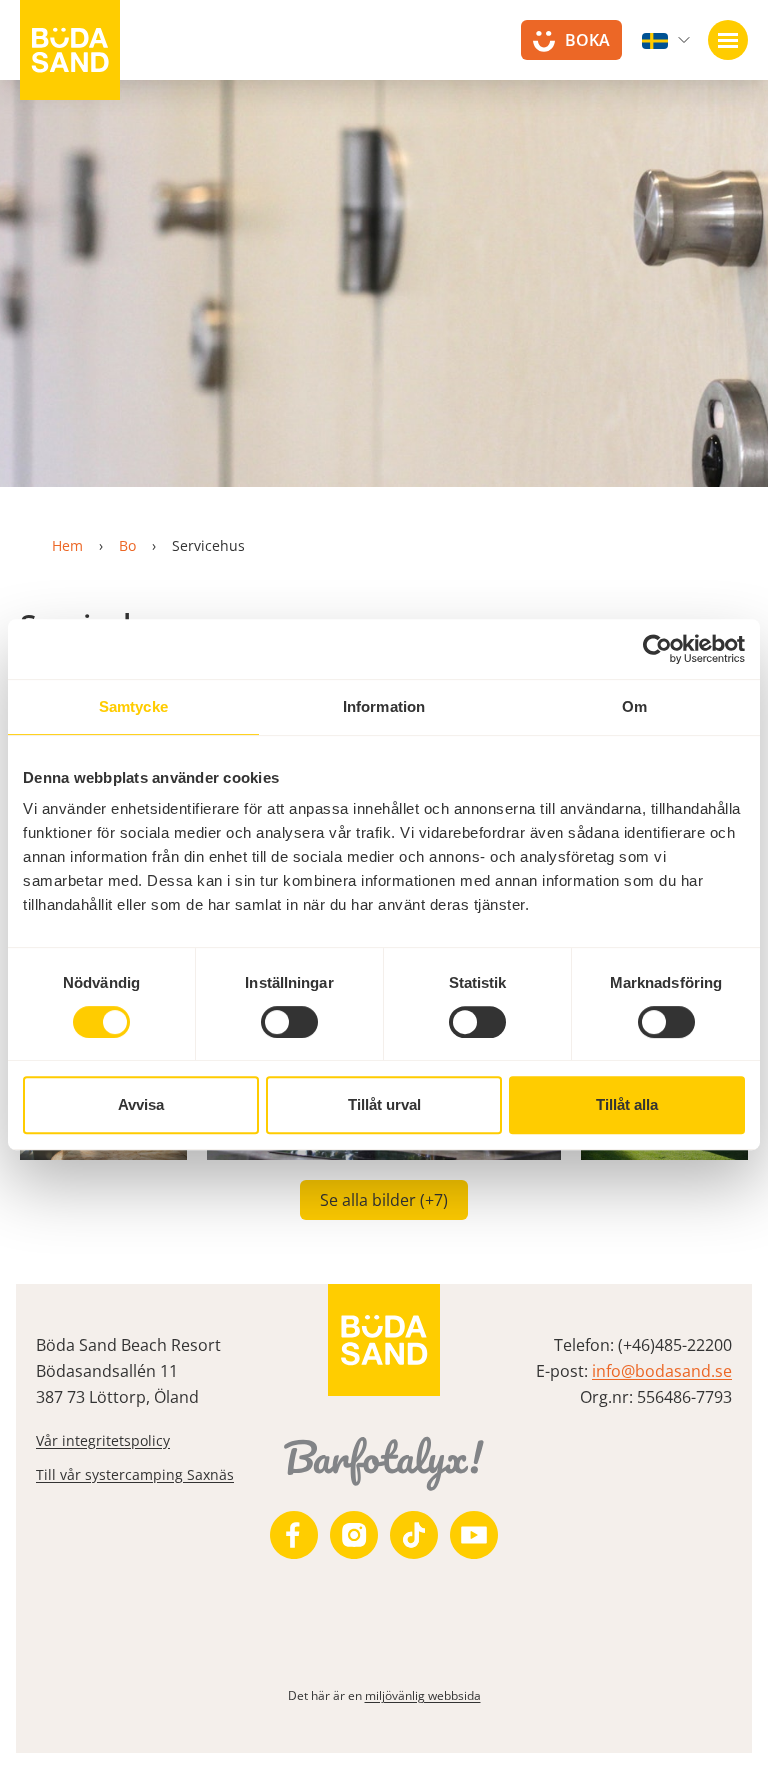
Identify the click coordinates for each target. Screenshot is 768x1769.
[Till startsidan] (70, 50)
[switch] (289, 1022)
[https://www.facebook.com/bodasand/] (294, 1535)
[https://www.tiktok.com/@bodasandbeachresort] (414, 1535)
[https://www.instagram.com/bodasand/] (354, 1535)
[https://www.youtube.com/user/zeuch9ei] (474, 1535)
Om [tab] (634, 706)
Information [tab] (384, 706)
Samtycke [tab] (133, 706)
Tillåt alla (627, 1104)
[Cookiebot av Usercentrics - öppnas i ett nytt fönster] (657, 649)
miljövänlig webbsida (423, 1695)
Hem (67, 545)
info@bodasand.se (662, 1371)
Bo (127, 545)
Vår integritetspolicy (103, 1440)
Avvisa (141, 1104)
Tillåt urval (384, 1104)
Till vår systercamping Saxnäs (135, 1474)
